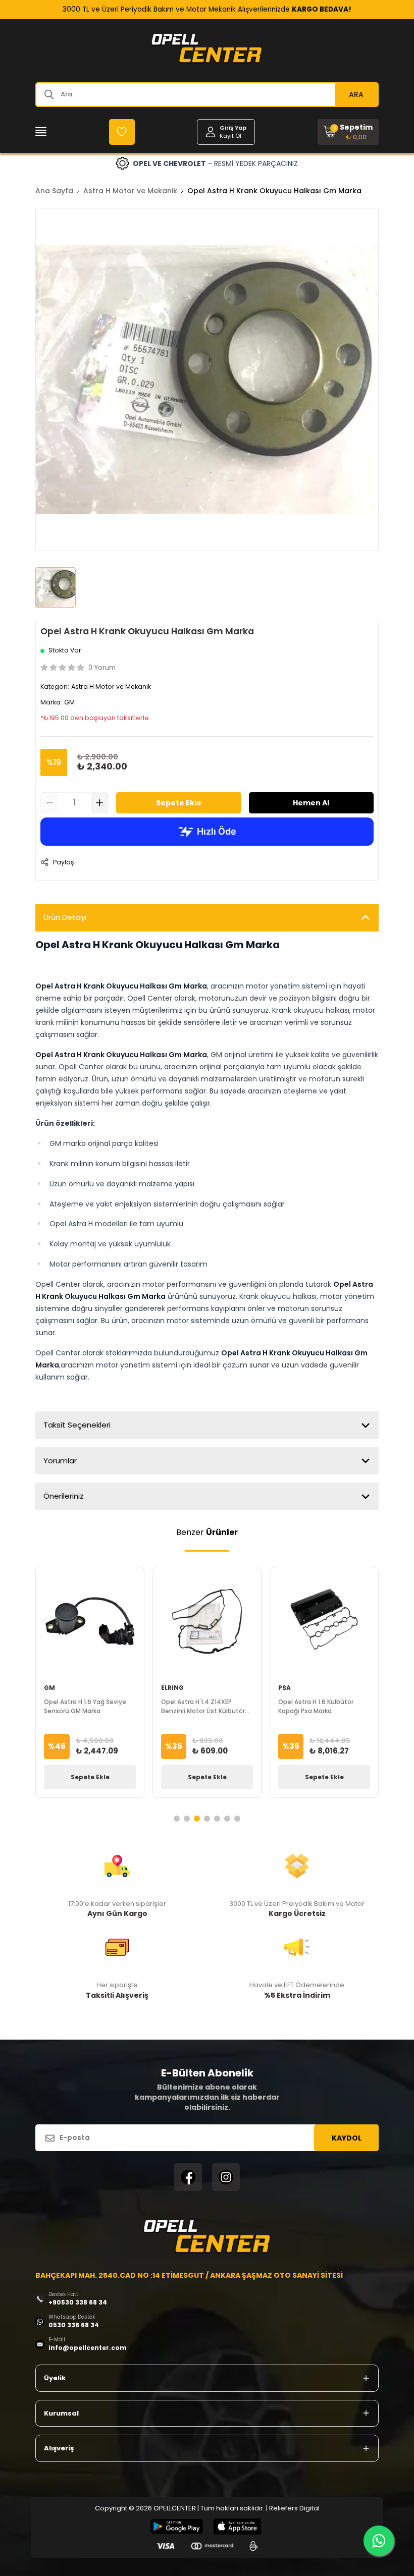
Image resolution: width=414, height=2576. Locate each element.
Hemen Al (311, 803)
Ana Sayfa (54, 191)
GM (69, 702)
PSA (284, 1688)
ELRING (172, 1688)
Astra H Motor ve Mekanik (130, 191)
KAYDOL (347, 2138)
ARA (356, 94)
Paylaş (63, 862)
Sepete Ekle (179, 803)
